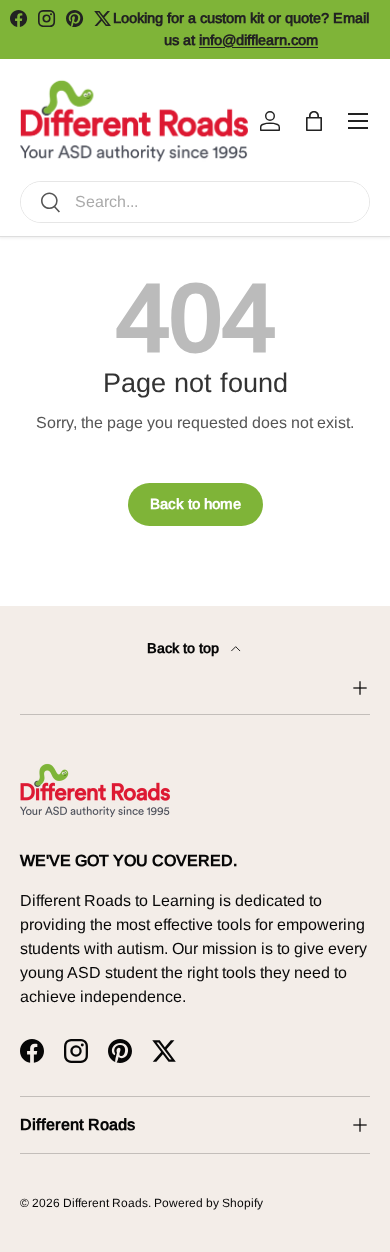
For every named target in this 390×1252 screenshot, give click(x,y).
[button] (314, 121)
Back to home (195, 504)
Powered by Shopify (208, 1203)
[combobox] (195, 202)
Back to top (185, 648)
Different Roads (105, 1203)
